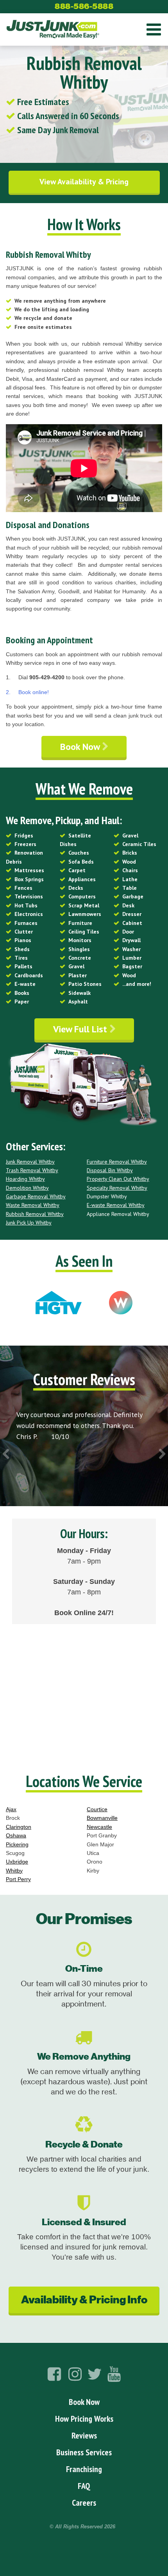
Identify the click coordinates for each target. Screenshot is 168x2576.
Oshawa (16, 1835)
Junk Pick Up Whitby (29, 1223)
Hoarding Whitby (25, 1179)
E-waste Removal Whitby (116, 1205)
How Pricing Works (84, 2419)
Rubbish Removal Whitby (35, 1214)
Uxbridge (17, 1862)
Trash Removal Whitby (32, 1170)
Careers (84, 2503)
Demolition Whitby (27, 1188)
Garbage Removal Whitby (36, 1196)
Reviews (84, 2435)
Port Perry (18, 1879)
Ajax (11, 1809)
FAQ (84, 2486)
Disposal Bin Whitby (110, 1170)
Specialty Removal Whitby (117, 1188)
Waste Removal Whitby (33, 1205)
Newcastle (99, 1827)
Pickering (17, 1844)
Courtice (97, 1809)
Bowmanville (102, 1818)
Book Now (81, 747)
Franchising (84, 2469)
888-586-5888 (84, 6)
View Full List (81, 1029)
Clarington (19, 1827)
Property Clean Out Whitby (118, 1179)
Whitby (14, 1871)
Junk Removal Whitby (30, 1162)
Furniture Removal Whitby (117, 1162)
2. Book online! (27, 692)
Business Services (84, 2452)
